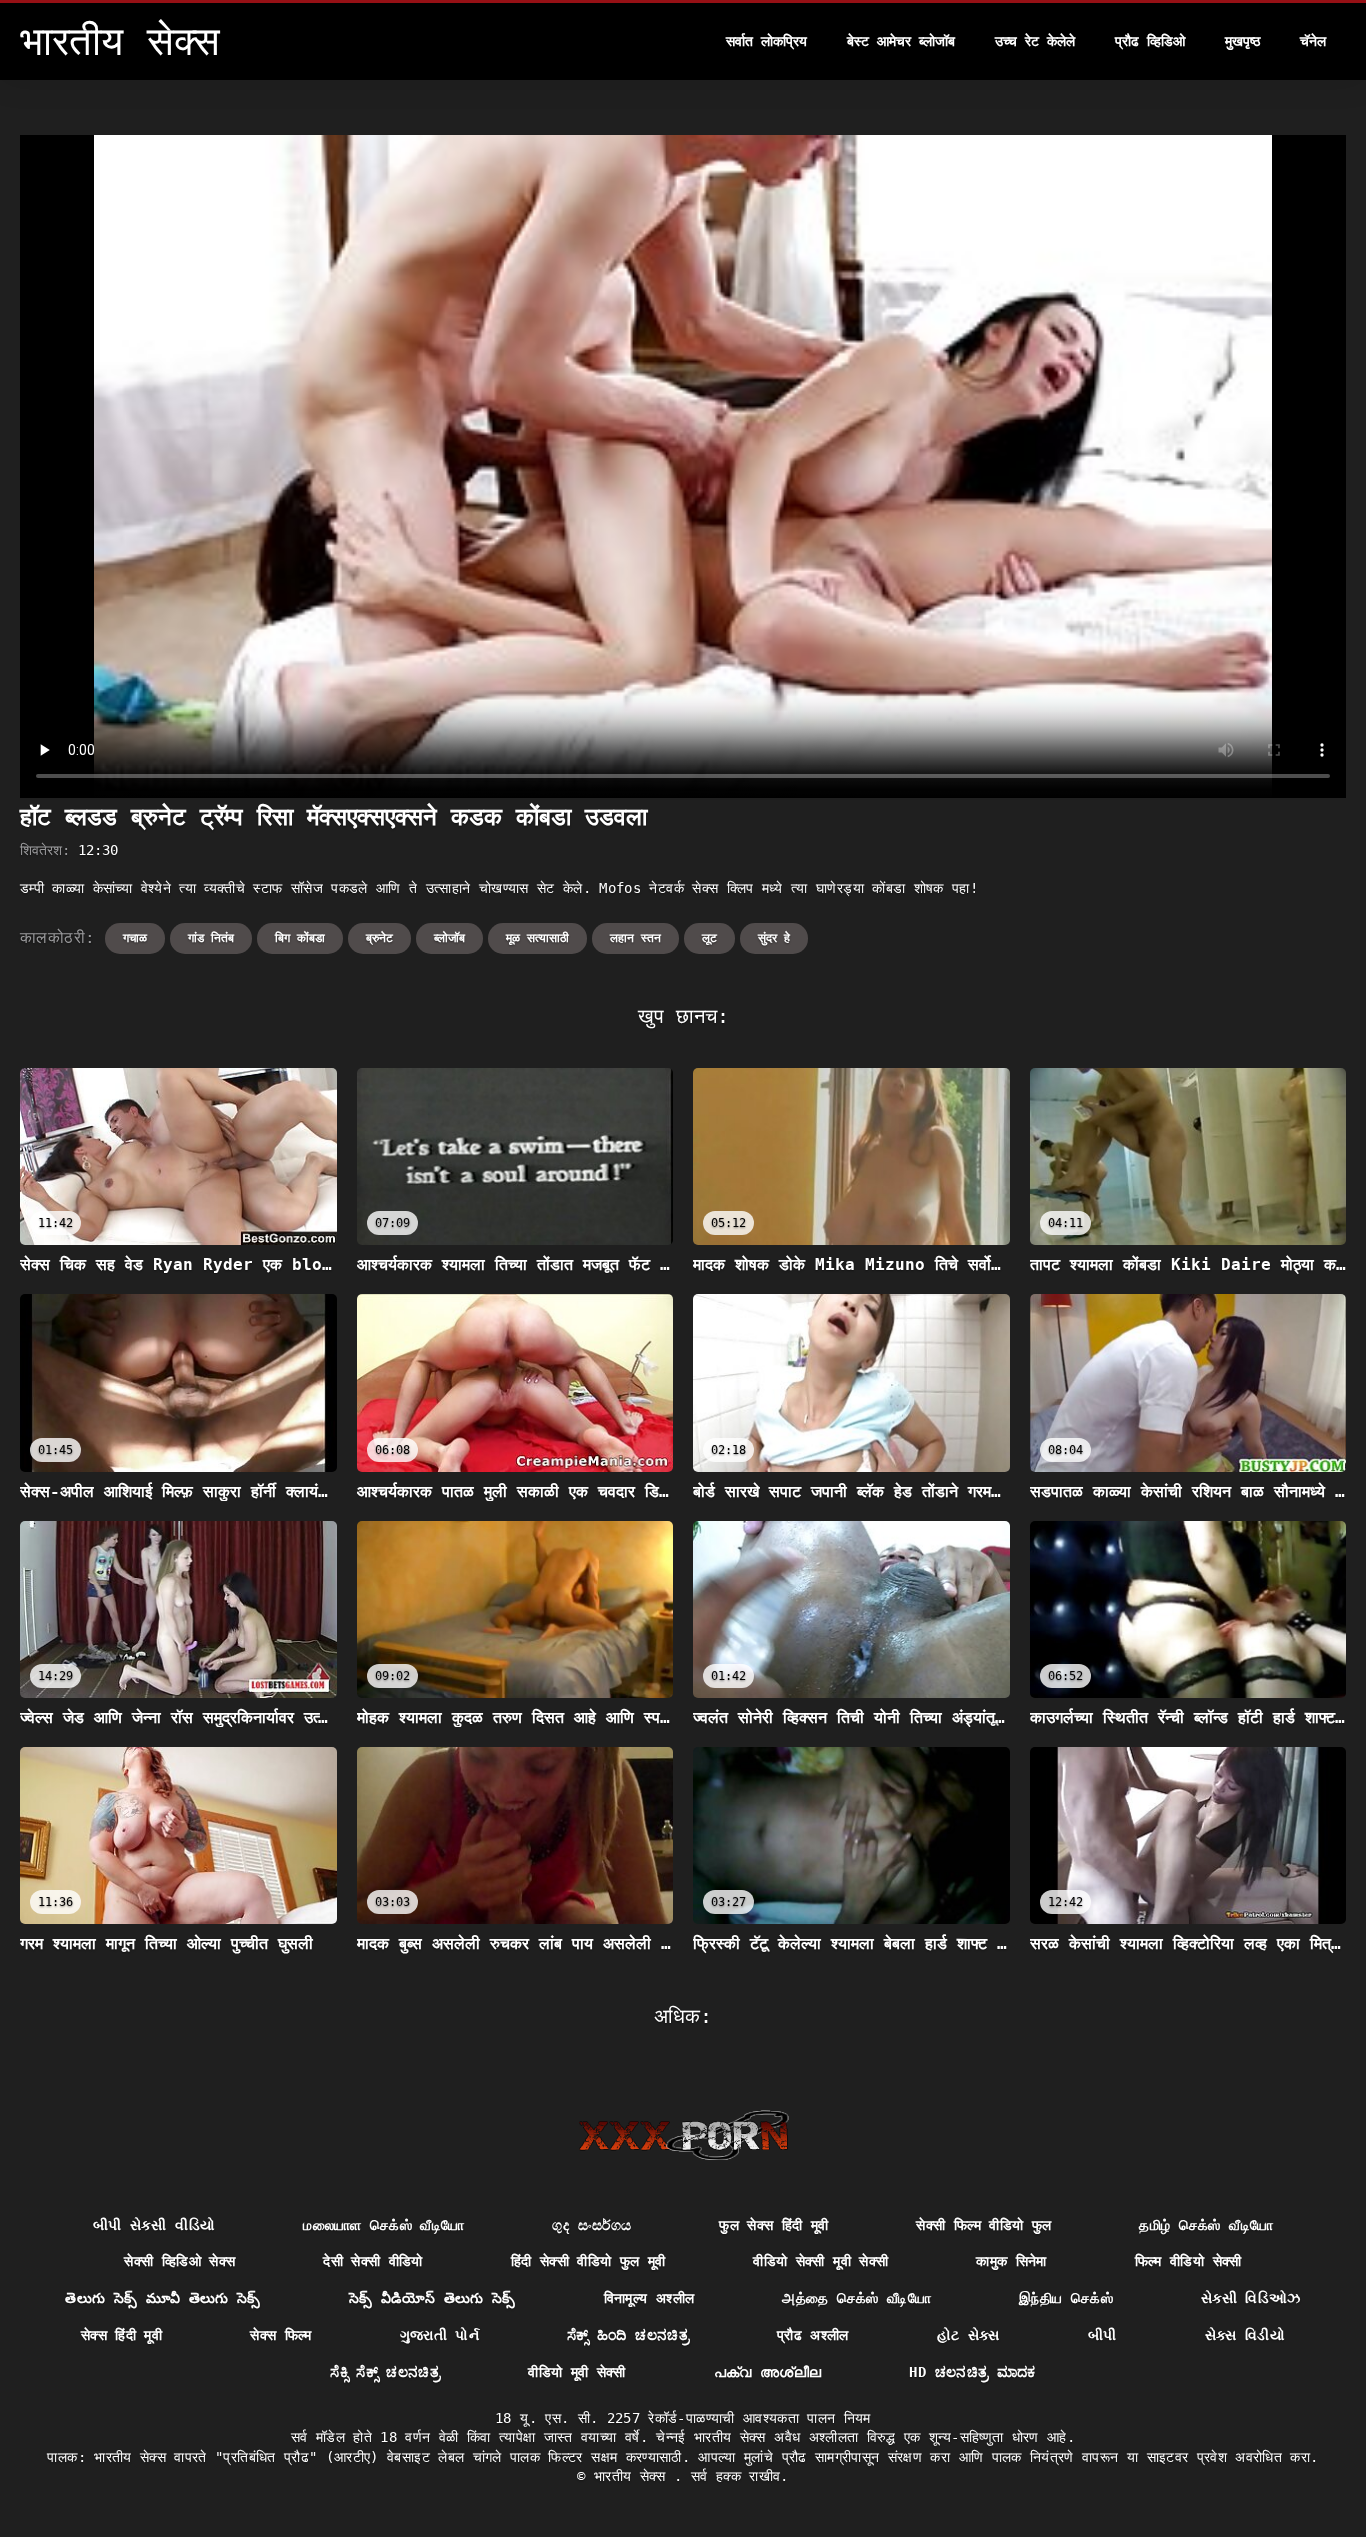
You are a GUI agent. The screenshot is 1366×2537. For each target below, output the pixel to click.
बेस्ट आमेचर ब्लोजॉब (901, 41)
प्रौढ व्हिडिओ (1150, 41)
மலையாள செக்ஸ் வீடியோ (383, 2225)
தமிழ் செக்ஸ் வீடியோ (1206, 2225)
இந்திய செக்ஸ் (1066, 2298)
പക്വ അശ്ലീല (768, 2372)
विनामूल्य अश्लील (649, 2298)
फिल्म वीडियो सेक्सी (1188, 2261)
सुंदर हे (774, 938)
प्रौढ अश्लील (813, 2335)
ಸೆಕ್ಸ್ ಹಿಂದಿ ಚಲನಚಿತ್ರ (628, 2335)
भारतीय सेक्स (634, 2476)
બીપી (1102, 2335)
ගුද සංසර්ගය (591, 2225)
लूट (709, 938)
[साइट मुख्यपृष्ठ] (683, 2135)
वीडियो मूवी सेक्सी (577, 2372)
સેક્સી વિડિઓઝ (1251, 2298)
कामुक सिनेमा (1011, 2261)
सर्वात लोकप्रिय (766, 41)
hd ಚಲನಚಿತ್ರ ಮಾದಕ (972, 2372)
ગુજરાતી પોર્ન (439, 2335)
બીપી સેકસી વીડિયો (154, 2225)
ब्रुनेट (379, 938)
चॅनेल (1313, 41)
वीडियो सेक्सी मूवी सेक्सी (820, 2261)
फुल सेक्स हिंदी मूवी (773, 2225)
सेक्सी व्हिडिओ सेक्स (179, 2261)
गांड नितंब (211, 938)
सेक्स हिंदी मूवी (121, 2335)
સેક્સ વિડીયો (1245, 2335)
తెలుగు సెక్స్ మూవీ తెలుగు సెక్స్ (163, 2298)
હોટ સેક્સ (968, 2335)
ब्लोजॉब (449, 938)
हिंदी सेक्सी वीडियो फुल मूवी (588, 2261)
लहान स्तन (635, 938)
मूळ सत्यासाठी (537, 938)
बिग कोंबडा (300, 938)
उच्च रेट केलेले (1035, 41)
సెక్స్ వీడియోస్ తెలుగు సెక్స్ (432, 2298)
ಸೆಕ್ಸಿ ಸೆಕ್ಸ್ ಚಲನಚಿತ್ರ (385, 2372)
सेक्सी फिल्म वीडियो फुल (983, 2225)
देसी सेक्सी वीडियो (373, 2261)
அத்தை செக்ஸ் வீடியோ (856, 2298)
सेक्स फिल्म (280, 2335)
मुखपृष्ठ (1242, 41)
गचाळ (135, 938)
